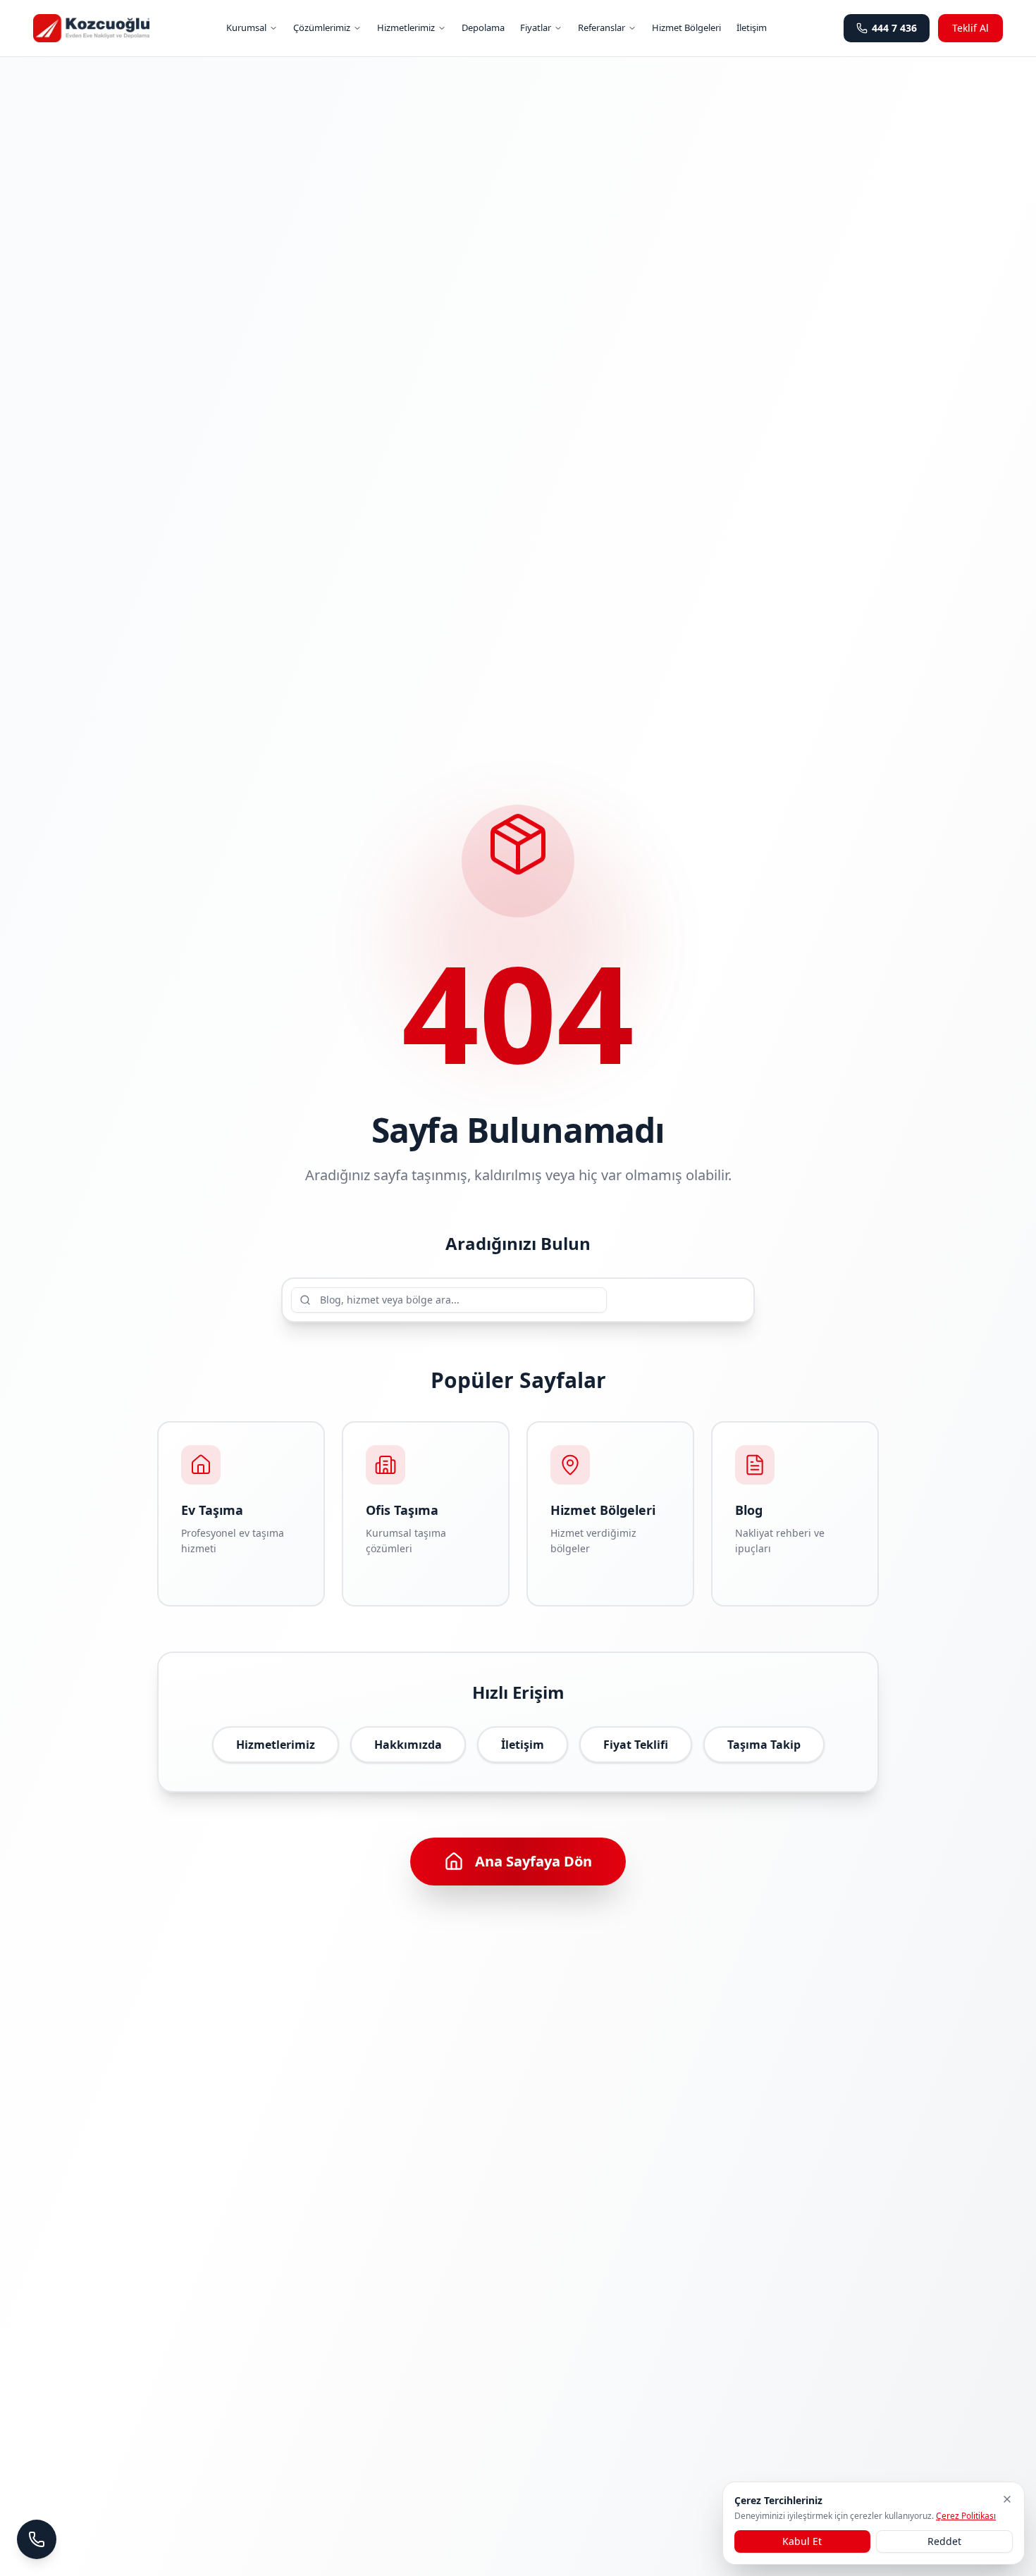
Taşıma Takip (764, 1745)
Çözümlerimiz (322, 27)
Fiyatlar (536, 27)
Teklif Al (970, 28)
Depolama (483, 27)
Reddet (944, 2541)
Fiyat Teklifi (636, 1745)
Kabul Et (802, 2541)
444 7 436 (894, 28)
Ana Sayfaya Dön (534, 1861)
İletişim (752, 27)
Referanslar (602, 27)
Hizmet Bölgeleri (686, 27)
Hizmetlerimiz (406, 27)
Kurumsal (246, 27)
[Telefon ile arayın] (37, 2539)
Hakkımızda (408, 1745)
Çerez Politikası (966, 2516)
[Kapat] (1007, 2499)
